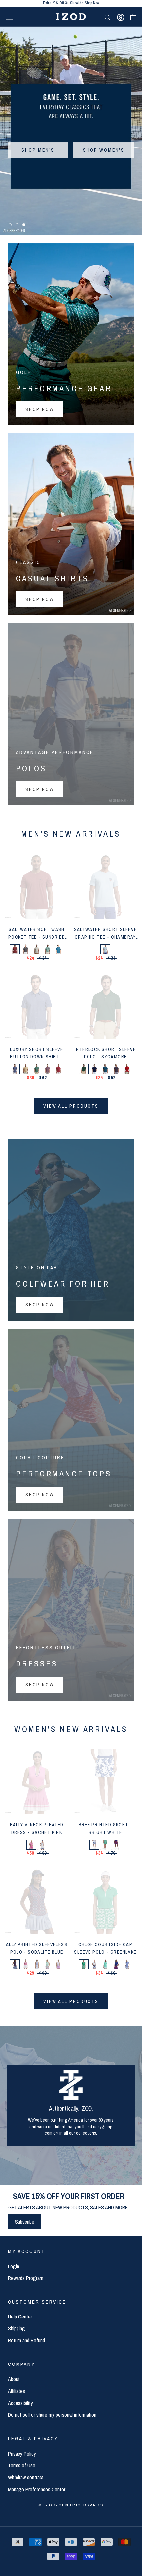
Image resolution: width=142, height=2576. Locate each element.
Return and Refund (26, 2340)
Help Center (20, 2317)
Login (14, 2266)
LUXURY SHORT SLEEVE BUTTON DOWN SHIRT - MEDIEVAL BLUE (37, 1057)
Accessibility (20, 2403)
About (14, 2379)
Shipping (17, 2328)
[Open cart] (133, 17)
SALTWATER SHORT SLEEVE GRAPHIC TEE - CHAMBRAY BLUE (106, 937)
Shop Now (96, 3)
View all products (71, 1106)
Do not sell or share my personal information (52, 2415)
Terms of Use (22, 2465)
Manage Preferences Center (37, 2489)
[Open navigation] (9, 17)
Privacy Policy (22, 2454)
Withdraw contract (26, 2477)
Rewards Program (26, 2278)
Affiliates (17, 2391)
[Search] (108, 17)
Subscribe (25, 2222)
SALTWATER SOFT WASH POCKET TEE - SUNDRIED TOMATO (37, 937)
